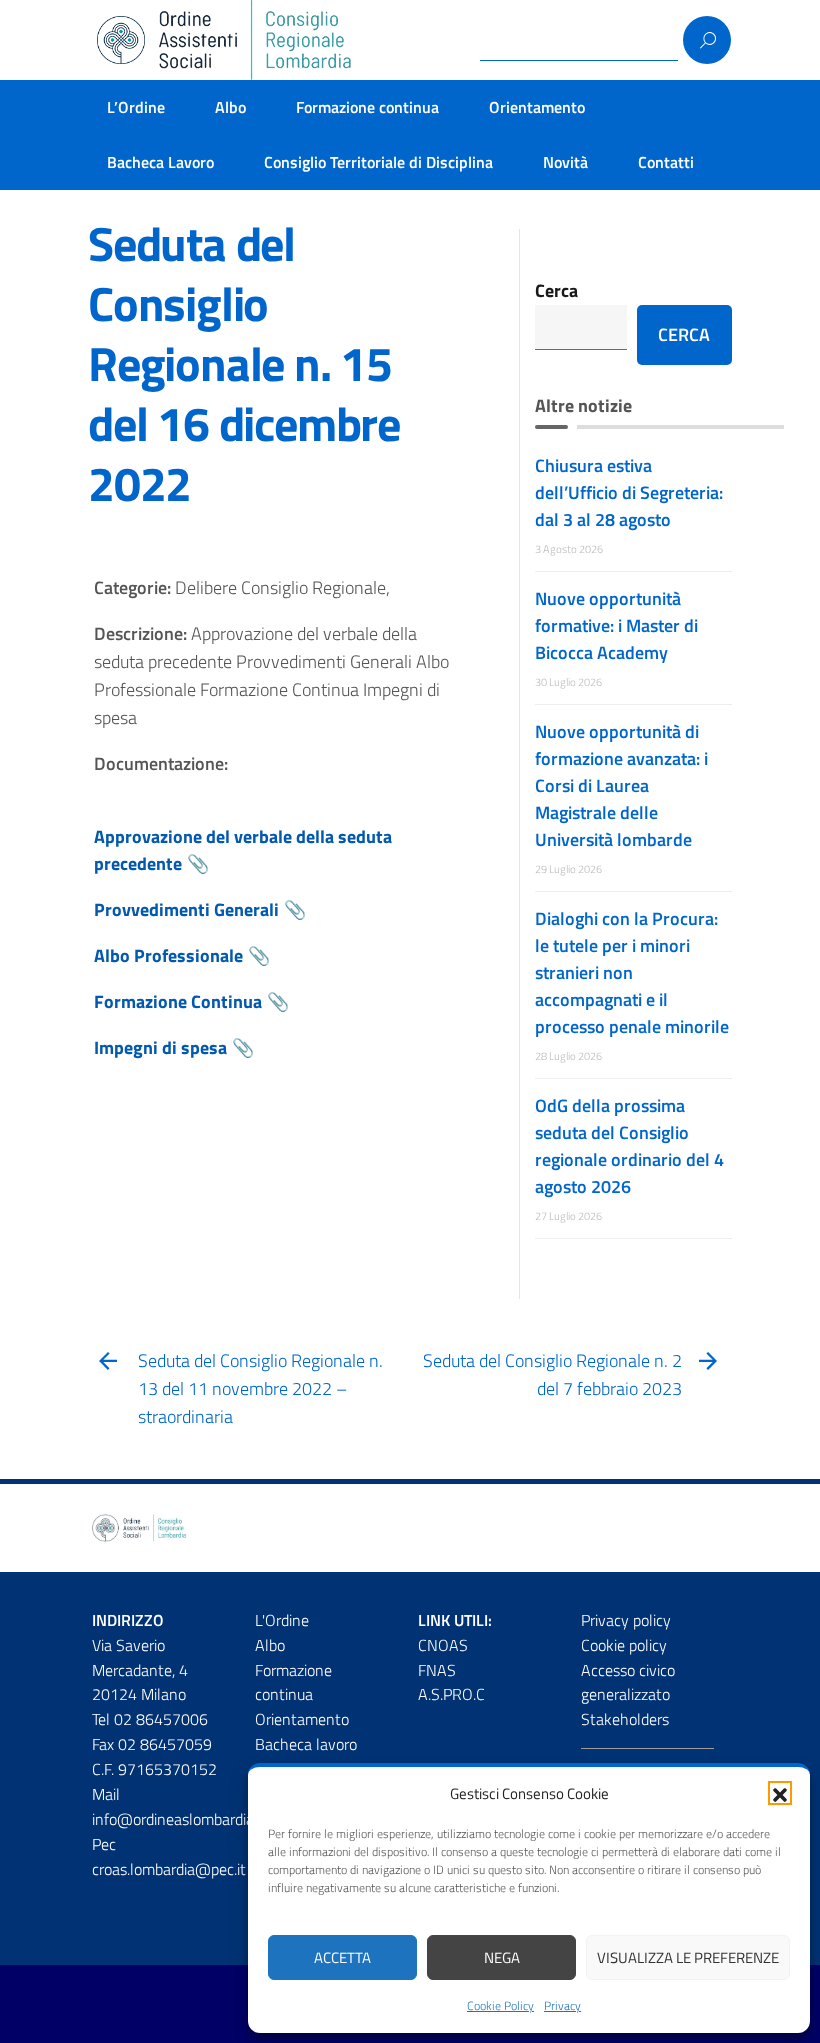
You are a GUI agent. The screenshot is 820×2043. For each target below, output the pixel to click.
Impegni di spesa (160, 1047)
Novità (565, 162)
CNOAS (443, 1645)
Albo (230, 107)
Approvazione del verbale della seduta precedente (243, 850)
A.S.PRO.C (451, 1694)
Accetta (342, 1957)
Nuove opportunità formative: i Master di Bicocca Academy (616, 625)
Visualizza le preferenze (688, 1957)
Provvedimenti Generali (186, 909)
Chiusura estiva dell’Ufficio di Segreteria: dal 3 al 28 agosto (629, 492)
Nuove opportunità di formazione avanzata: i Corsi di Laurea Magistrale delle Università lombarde (621, 785)
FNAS (437, 1670)
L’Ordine (136, 107)
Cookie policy (624, 1645)
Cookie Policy (500, 2005)
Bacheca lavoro (306, 1744)
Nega (502, 1957)
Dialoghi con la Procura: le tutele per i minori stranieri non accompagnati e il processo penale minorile (632, 972)
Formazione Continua (178, 1001)
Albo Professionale (168, 955)
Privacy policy (626, 1620)
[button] (780, 1793)
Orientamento (537, 107)
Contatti (666, 162)
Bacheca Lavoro (160, 162)
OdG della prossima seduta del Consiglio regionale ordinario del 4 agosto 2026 (629, 1146)
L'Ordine (282, 1620)
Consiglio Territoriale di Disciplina (378, 162)
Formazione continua (367, 107)
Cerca (556, 290)
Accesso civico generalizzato (628, 1682)
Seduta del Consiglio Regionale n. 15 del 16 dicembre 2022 (244, 363)
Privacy (562, 2005)
